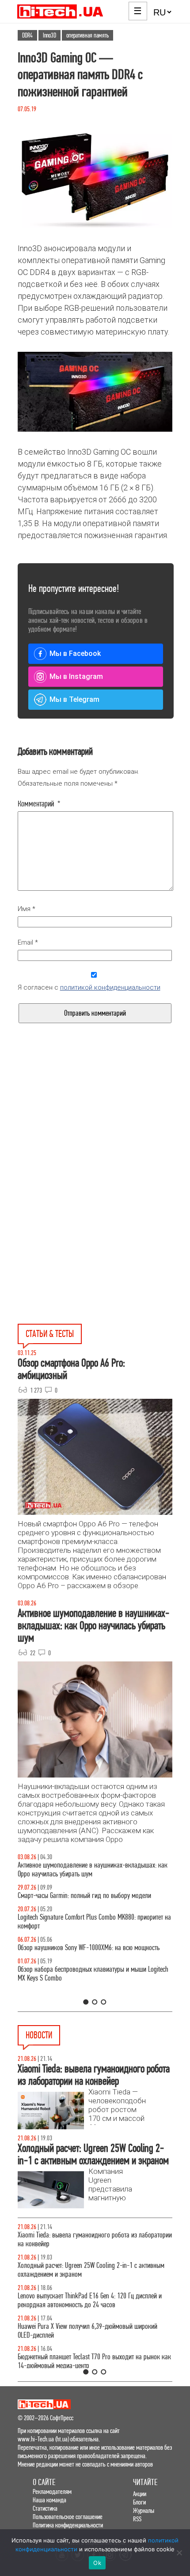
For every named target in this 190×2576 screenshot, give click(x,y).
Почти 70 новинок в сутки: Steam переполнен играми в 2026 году (88, 2270)
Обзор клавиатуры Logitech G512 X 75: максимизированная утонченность (94, 1900)
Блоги (139, 2502)
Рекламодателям (52, 2491)
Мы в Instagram (76, 676)
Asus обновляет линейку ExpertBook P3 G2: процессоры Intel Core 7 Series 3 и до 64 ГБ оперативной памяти (95, 2239)
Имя (27, 909)
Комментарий (39, 804)
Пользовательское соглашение (68, 2517)
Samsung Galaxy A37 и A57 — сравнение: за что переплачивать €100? (80, 1961)
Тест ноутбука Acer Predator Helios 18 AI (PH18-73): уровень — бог (93, 1991)
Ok (97, 2563)
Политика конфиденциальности (68, 2525)
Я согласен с (89, 987)
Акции (140, 2494)
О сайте (44, 2482)
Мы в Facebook (75, 653)
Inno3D (49, 35)
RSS (137, 2519)
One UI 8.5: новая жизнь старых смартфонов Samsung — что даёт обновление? (91, 1870)
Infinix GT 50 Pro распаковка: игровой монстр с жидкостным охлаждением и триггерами (78, 1930)
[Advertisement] (95, 1137)
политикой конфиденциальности (110, 987)
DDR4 (27, 35)
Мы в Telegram (74, 699)
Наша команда (49, 2500)
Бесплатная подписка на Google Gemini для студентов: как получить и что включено (93, 2352)
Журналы (144, 2510)
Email (28, 942)
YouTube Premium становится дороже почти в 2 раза (85, 2326)
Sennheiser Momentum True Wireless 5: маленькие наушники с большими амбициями (94, 2300)
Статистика (45, 2508)
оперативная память (87, 35)
